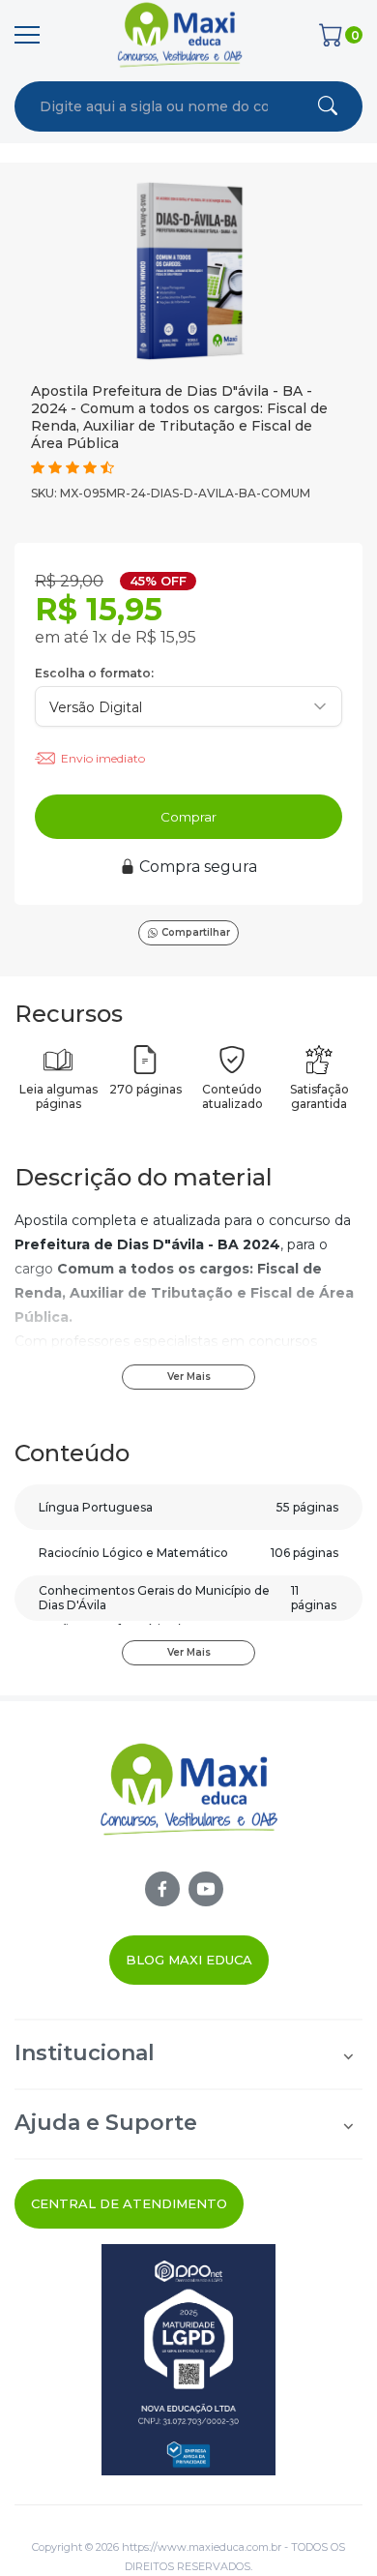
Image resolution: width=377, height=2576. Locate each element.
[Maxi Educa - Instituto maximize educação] (189, 1806)
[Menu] (27, 35)
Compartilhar (196, 932)
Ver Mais (189, 1377)
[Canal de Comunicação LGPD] (188, 2360)
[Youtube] (206, 1889)
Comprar (188, 817)
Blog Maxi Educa (189, 1960)
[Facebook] (162, 1889)
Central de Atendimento (129, 2203)
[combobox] (154, 106)
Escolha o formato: (94, 673)
